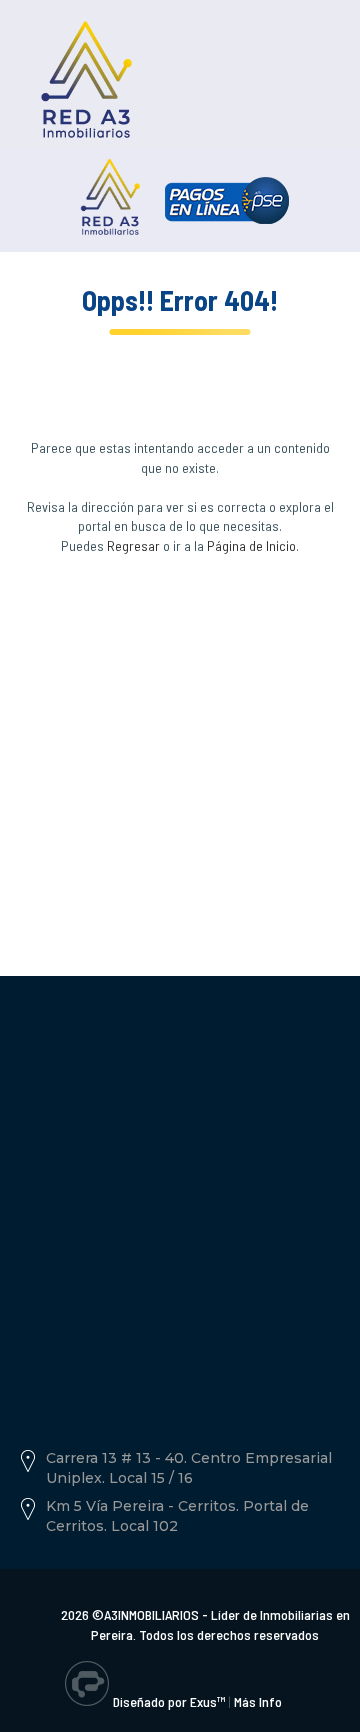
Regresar (133, 545)
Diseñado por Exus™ (169, 1701)
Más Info (258, 1701)
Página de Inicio (251, 545)
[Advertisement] (180, 740)
